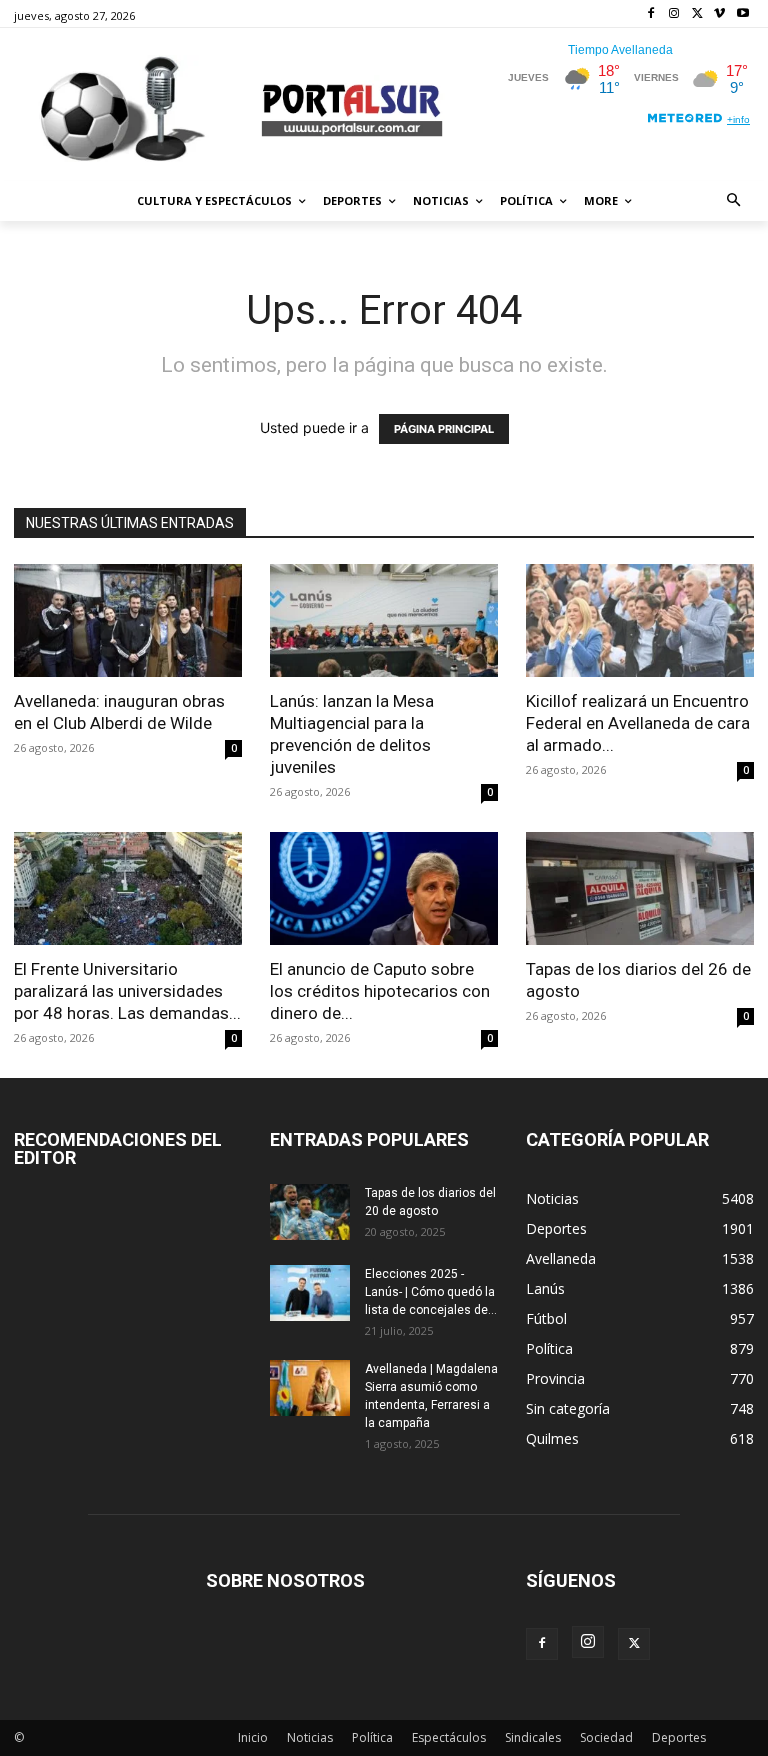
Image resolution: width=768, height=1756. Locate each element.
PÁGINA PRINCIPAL (444, 429)
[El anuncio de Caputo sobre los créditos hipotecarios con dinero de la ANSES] (384, 888)
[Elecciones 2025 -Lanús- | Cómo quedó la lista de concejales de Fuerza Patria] (310, 1293)
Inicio (253, 1737)
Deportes (679, 1737)
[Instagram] (674, 14)
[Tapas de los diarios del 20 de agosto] (310, 1212)
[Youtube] (742, 14)
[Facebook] (651, 14)
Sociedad (606, 1737)
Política (372, 1737)
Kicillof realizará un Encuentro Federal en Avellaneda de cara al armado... (638, 723)
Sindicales (533, 1737)
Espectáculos (449, 1737)
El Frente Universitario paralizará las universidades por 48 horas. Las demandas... (127, 991)
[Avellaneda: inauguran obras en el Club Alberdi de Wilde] (128, 620)
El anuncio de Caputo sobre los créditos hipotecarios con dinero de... (380, 991)
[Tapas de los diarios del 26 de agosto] (640, 888)
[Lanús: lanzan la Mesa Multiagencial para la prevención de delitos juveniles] (384, 620)
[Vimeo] (719, 14)
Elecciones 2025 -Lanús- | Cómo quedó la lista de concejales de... (431, 1292)
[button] (734, 201)
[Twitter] (697, 14)
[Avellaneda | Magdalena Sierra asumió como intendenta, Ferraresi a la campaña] (310, 1388)
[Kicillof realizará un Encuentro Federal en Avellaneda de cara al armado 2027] (640, 620)
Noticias (310, 1737)
